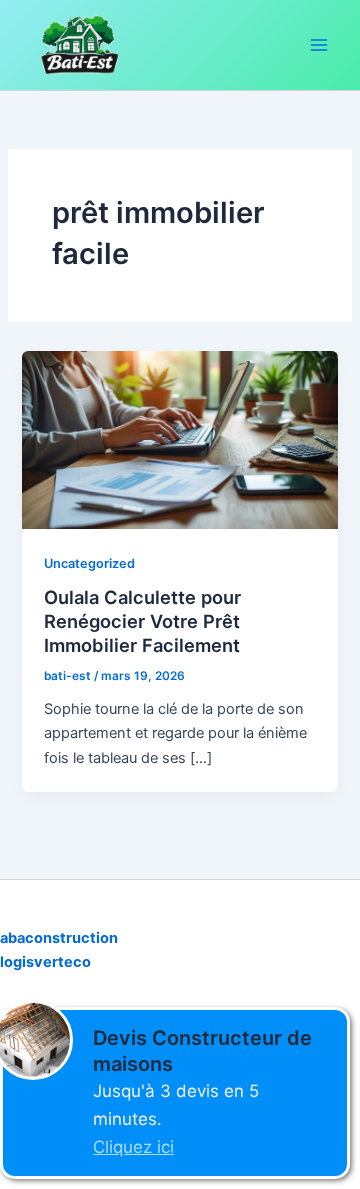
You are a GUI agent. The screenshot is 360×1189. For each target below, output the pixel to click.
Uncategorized (89, 563)
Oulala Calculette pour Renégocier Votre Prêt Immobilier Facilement (142, 620)
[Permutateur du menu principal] (319, 45)
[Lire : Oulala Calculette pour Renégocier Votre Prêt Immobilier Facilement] (179, 439)
